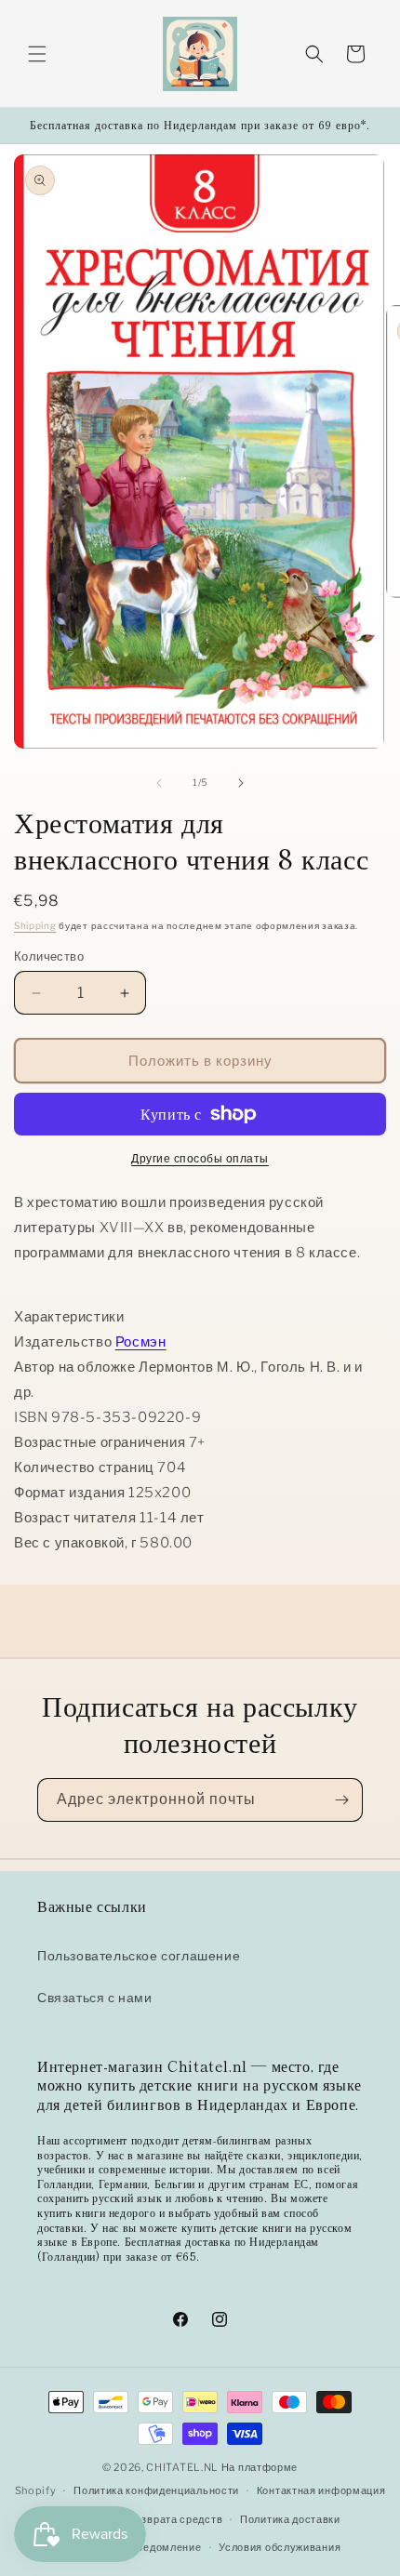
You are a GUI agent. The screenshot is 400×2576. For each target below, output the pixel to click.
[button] (37, 54)
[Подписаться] (341, 1800)
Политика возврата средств (150, 2519)
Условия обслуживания (280, 2547)
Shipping (35, 925)
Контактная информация (321, 2490)
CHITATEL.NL (182, 2467)
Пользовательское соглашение (139, 1955)
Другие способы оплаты (200, 1158)
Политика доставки (290, 2519)
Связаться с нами (95, 1997)
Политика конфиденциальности (156, 2490)
